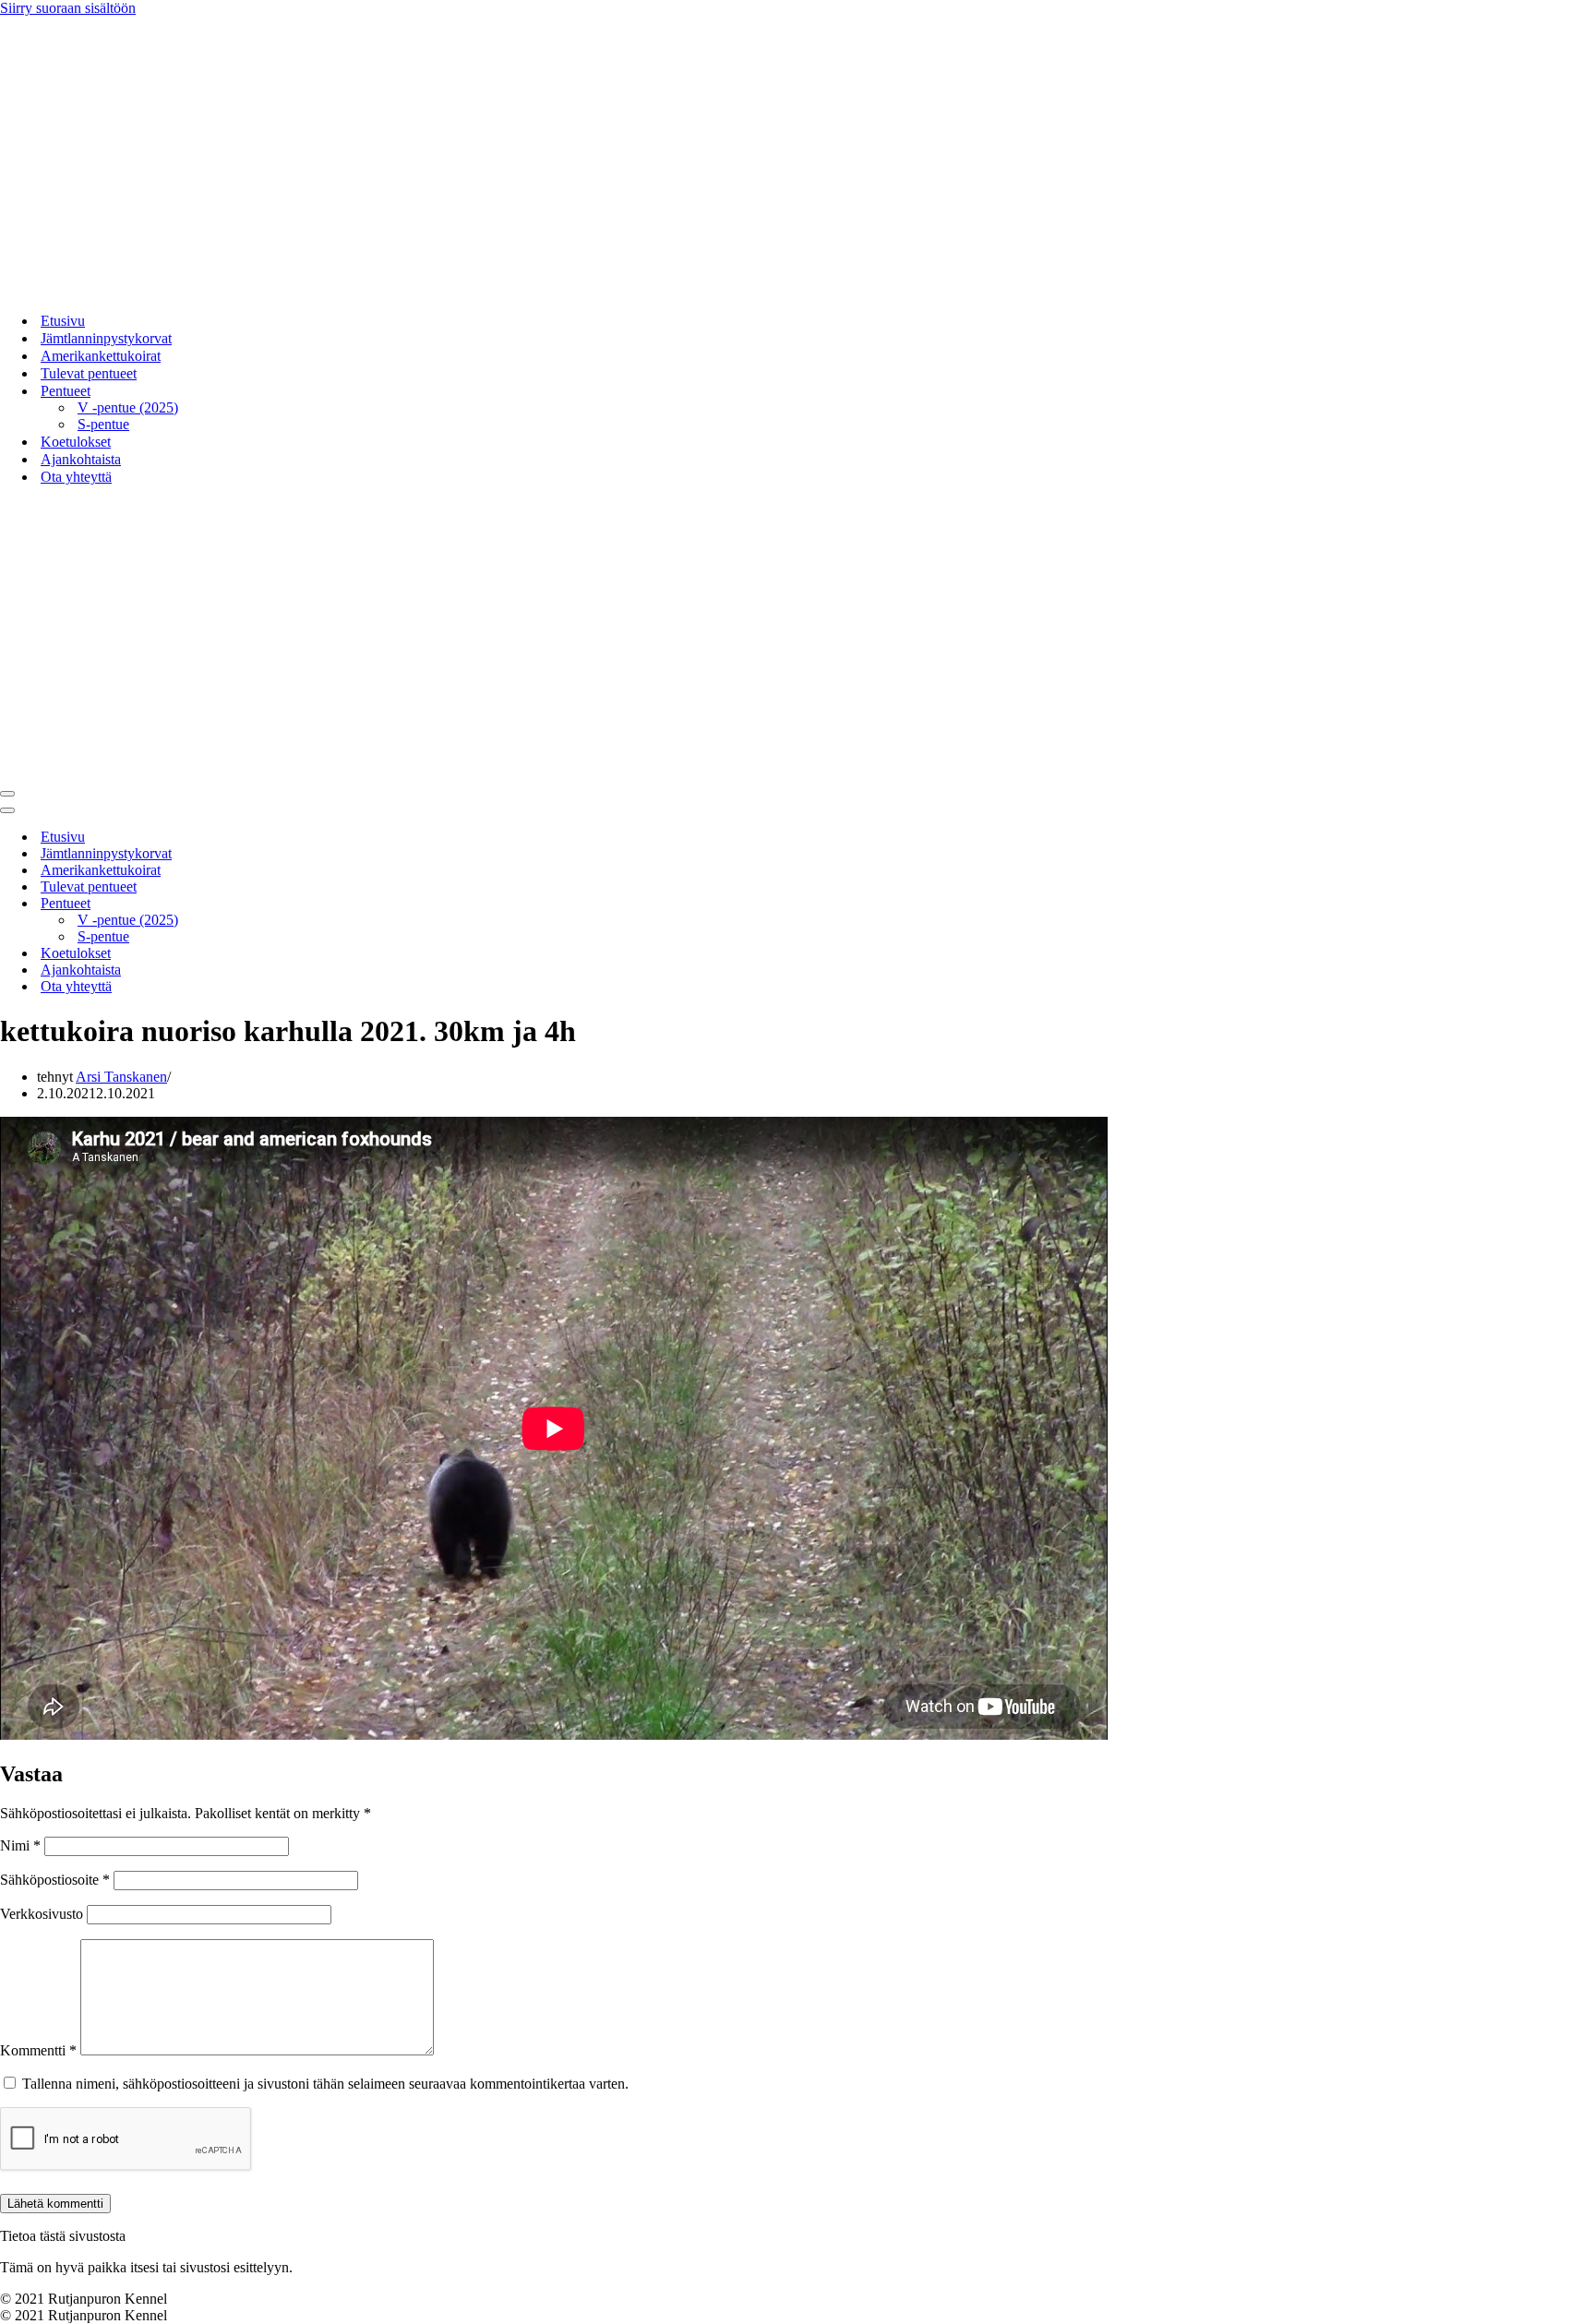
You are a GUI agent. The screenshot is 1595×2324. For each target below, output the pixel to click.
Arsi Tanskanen (121, 1077)
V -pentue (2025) (128, 407)
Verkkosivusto (42, 1914)
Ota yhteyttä (76, 477)
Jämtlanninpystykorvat (106, 338)
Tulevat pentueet (89, 373)
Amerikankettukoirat (101, 356)
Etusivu (63, 321)
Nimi (20, 1845)
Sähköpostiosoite (55, 1880)
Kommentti (38, 2050)
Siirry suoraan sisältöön (68, 8)
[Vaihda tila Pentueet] (323, 904)
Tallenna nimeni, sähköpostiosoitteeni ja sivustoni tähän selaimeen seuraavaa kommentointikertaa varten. (325, 2084)
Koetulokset (76, 442)
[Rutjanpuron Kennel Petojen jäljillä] (231, 288)
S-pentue (103, 424)
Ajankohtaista (81, 459)
